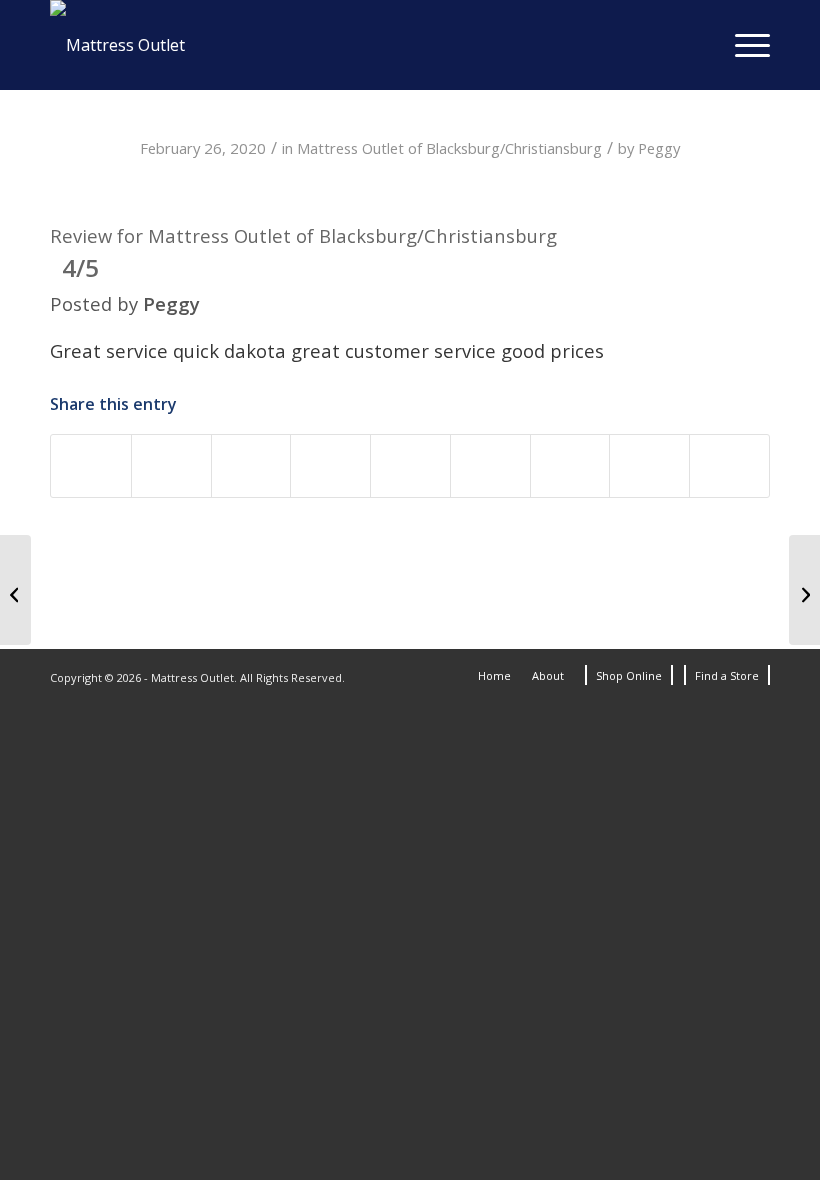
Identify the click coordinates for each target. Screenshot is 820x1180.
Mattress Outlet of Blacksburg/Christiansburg (449, 148)
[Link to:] (15, 590)
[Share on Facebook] (91, 466)
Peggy (659, 148)
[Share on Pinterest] (330, 466)
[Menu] (742, 45)
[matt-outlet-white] (117, 45)
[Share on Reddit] (570, 466)
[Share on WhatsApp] (251, 466)
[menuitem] (742, 45)
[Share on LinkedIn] (410, 466)
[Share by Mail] (649, 466)
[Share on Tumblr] (490, 466)
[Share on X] (171, 466)
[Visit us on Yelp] (729, 466)
